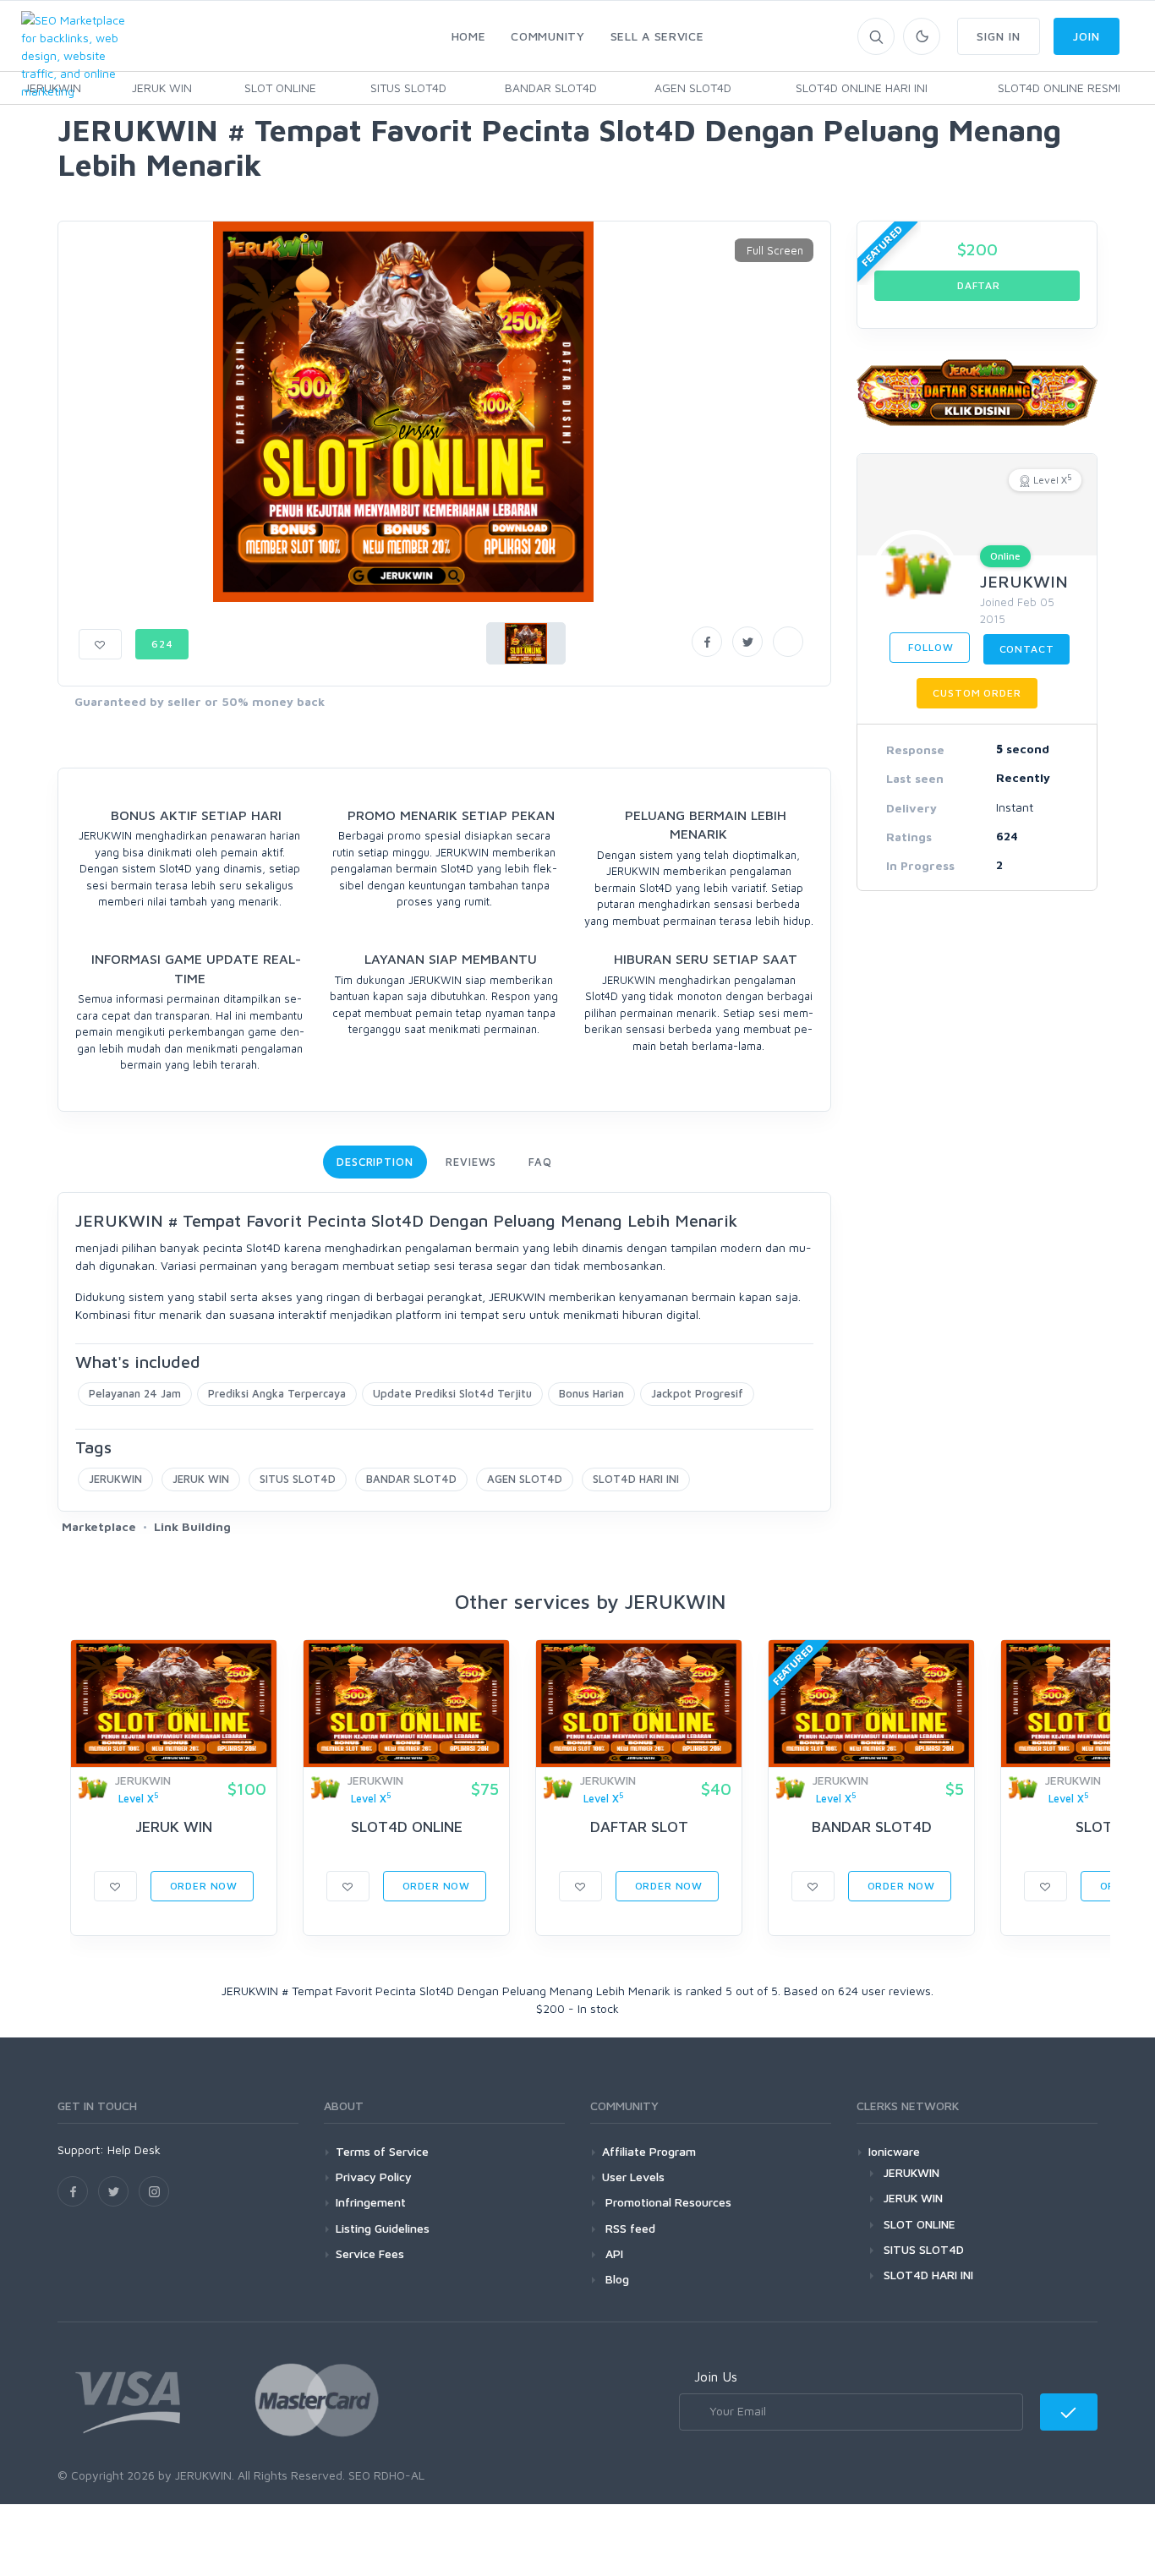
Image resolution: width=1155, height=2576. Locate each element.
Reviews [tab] (471, 1162)
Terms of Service (382, 2151)
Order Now (202, 1886)
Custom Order (977, 693)
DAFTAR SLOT (639, 1827)
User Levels (633, 2177)
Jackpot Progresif (697, 1393)
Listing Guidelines (383, 2228)
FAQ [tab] (540, 1162)
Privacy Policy (374, 2177)
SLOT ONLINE (280, 88)
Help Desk (134, 2149)
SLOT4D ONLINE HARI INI (862, 88)
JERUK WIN (162, 88)
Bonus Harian (591, 1393)
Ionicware (894, 2151)
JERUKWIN (115, 1479)
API (613, 2253)
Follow (930, 647)
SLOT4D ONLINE (407, 1827)
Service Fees (370, 2253)
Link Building (192, 1526)
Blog (616, 2279)
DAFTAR (977, 285)
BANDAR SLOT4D (551, 88)
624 (162, 644)
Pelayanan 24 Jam (135, 1393)
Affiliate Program (649, 2151)
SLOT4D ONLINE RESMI (1059, 88)
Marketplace (99, 1526)
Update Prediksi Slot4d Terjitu (452, 1393)
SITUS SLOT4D (408, 88)
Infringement (371, 2202)
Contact (1027, 649)
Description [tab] (375, 1162)
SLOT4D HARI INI (636, 1479)
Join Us (716, 2376)
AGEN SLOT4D (693, 88)
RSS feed (629, 2228)
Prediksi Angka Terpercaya (277, 1393)
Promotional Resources (667, 2202)
